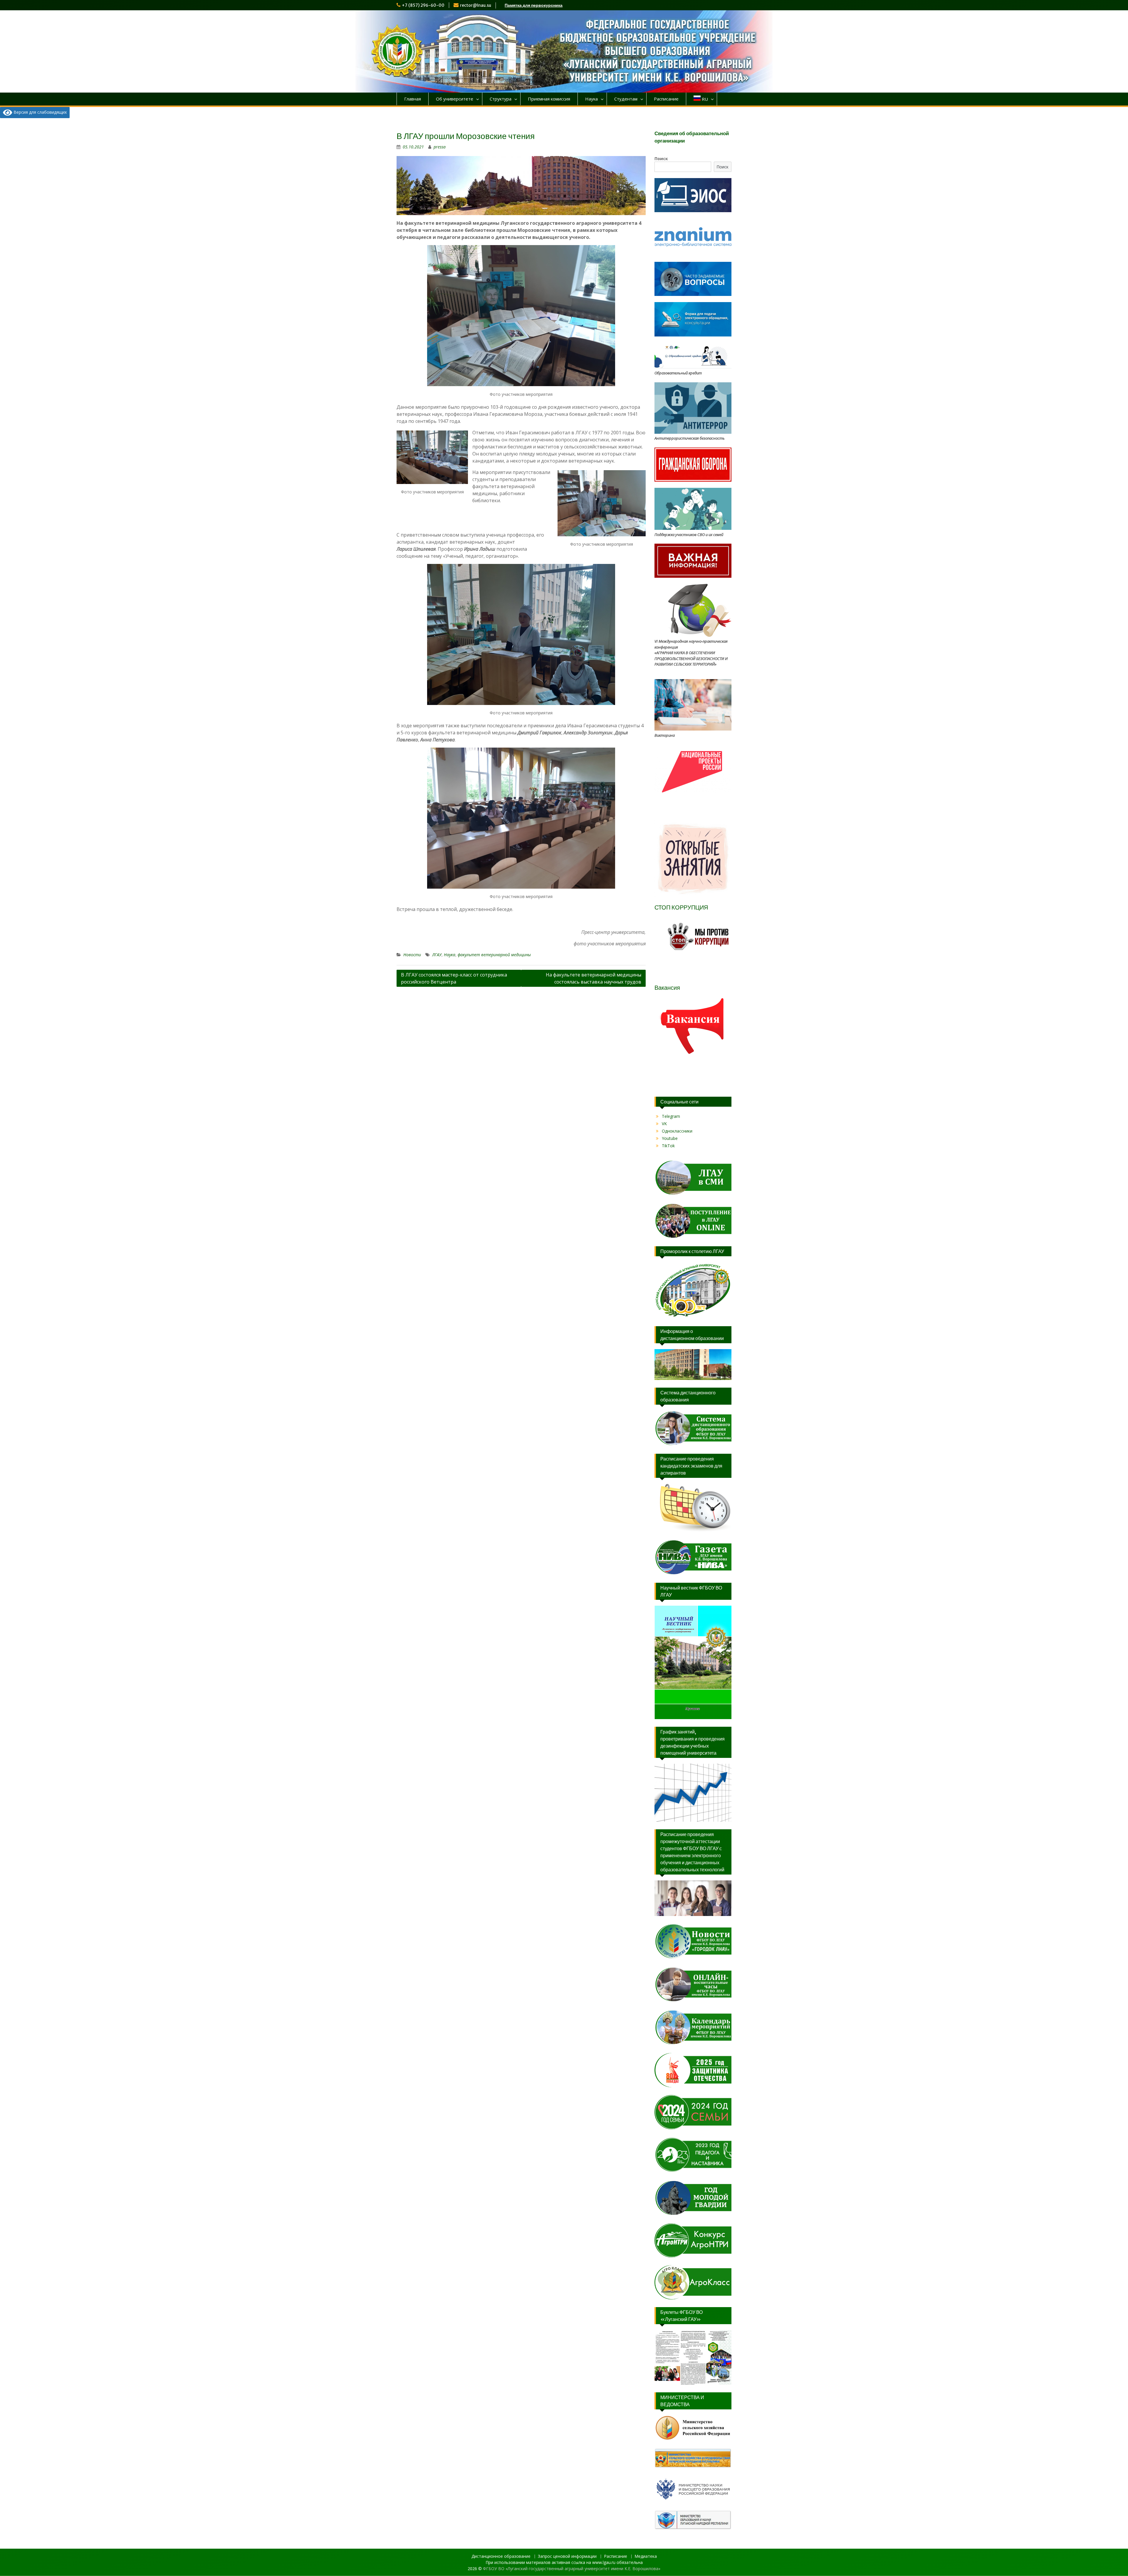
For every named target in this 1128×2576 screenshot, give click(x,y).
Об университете (455, 99)
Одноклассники (677, 1131)
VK (664, 1124)
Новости (412, 955)
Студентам (626, 99)
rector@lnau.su (476, 5)
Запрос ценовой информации (567, 2556)
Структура (501, 99)
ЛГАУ (437, 955)
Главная (413, 99)
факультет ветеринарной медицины (494, 955)
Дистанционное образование (501, 2556)
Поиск (661, 159)
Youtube (670, 1138)
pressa (440, 147)
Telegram (671, 1116)
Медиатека (646, 2556)
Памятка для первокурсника (534, 5)
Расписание (666, 99)
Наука (591, 99)
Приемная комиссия (549, 99)
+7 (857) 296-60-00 (423, 5)
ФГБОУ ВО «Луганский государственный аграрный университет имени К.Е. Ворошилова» (572, 2569)
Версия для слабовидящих (40, 112)
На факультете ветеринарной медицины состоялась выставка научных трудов (594, 978)
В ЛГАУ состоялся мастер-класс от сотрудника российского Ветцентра (454, 978)
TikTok (668, 1146)
